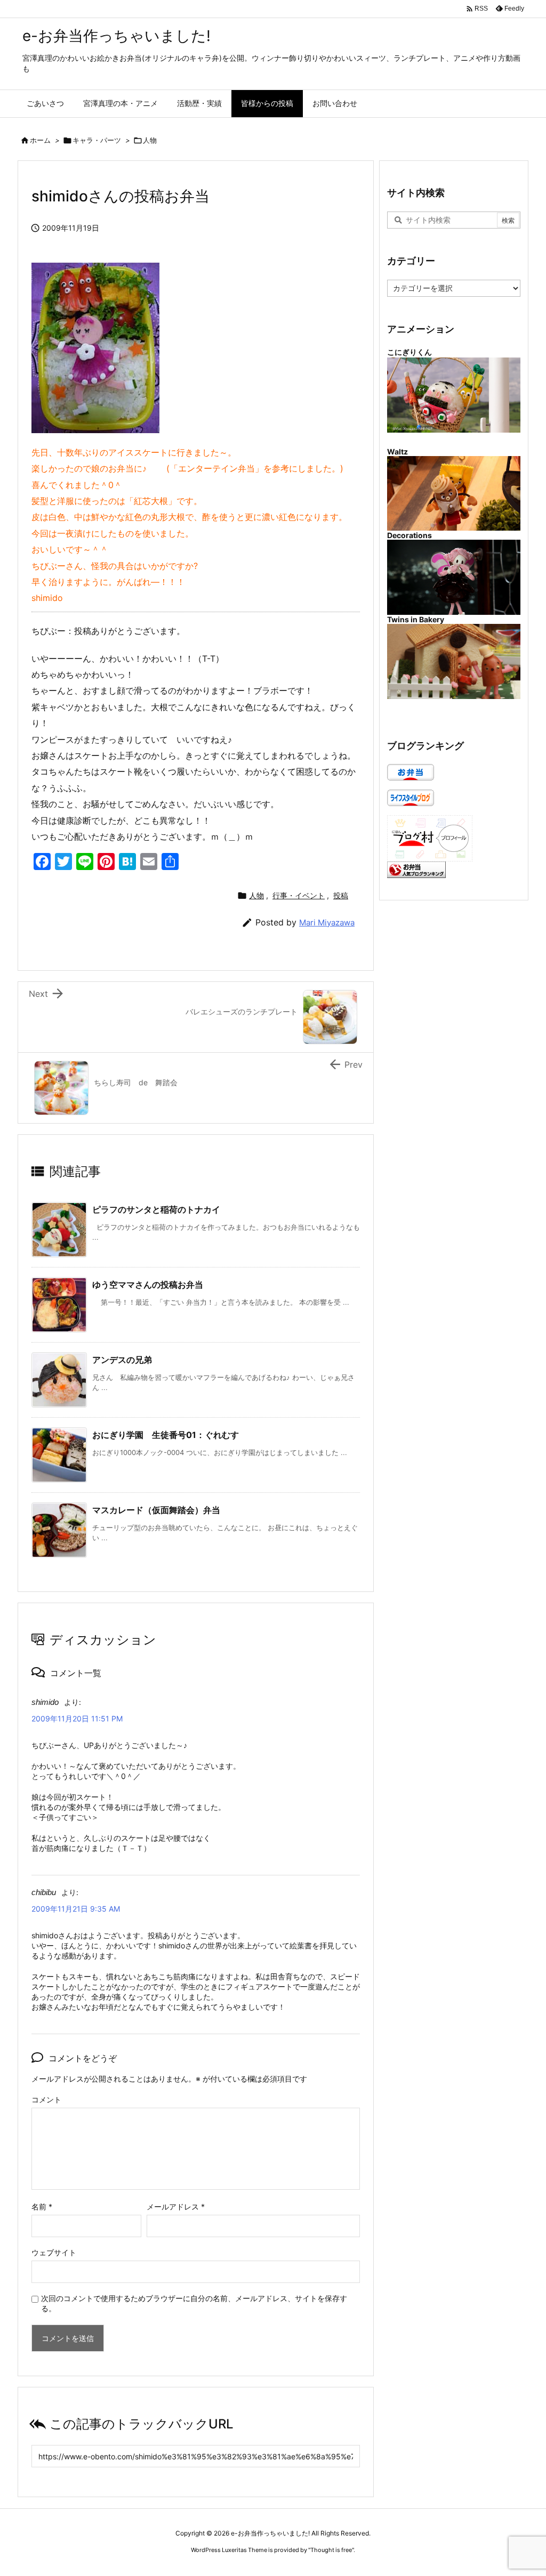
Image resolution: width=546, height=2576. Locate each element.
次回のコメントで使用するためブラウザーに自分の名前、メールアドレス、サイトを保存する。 (194, 2303)
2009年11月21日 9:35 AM (76, 1909)
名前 (42, 2207)
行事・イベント (299, 895)
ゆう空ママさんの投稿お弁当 (148, 1285)
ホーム (40, 140)
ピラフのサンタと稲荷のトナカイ (156, 1209)
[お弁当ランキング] (416, 869)
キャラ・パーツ (97, 140)
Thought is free (331, 2550)
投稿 (341, 895)
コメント (46, 2099)
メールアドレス (176, 2207)
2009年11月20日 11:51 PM (77, 1718)
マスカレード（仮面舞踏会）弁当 (156, 1510)
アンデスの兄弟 (122, 1360)
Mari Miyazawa (327, 923)
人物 (150, 140)
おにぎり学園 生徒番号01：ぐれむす (166, 1435)
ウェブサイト (54, 2252)
